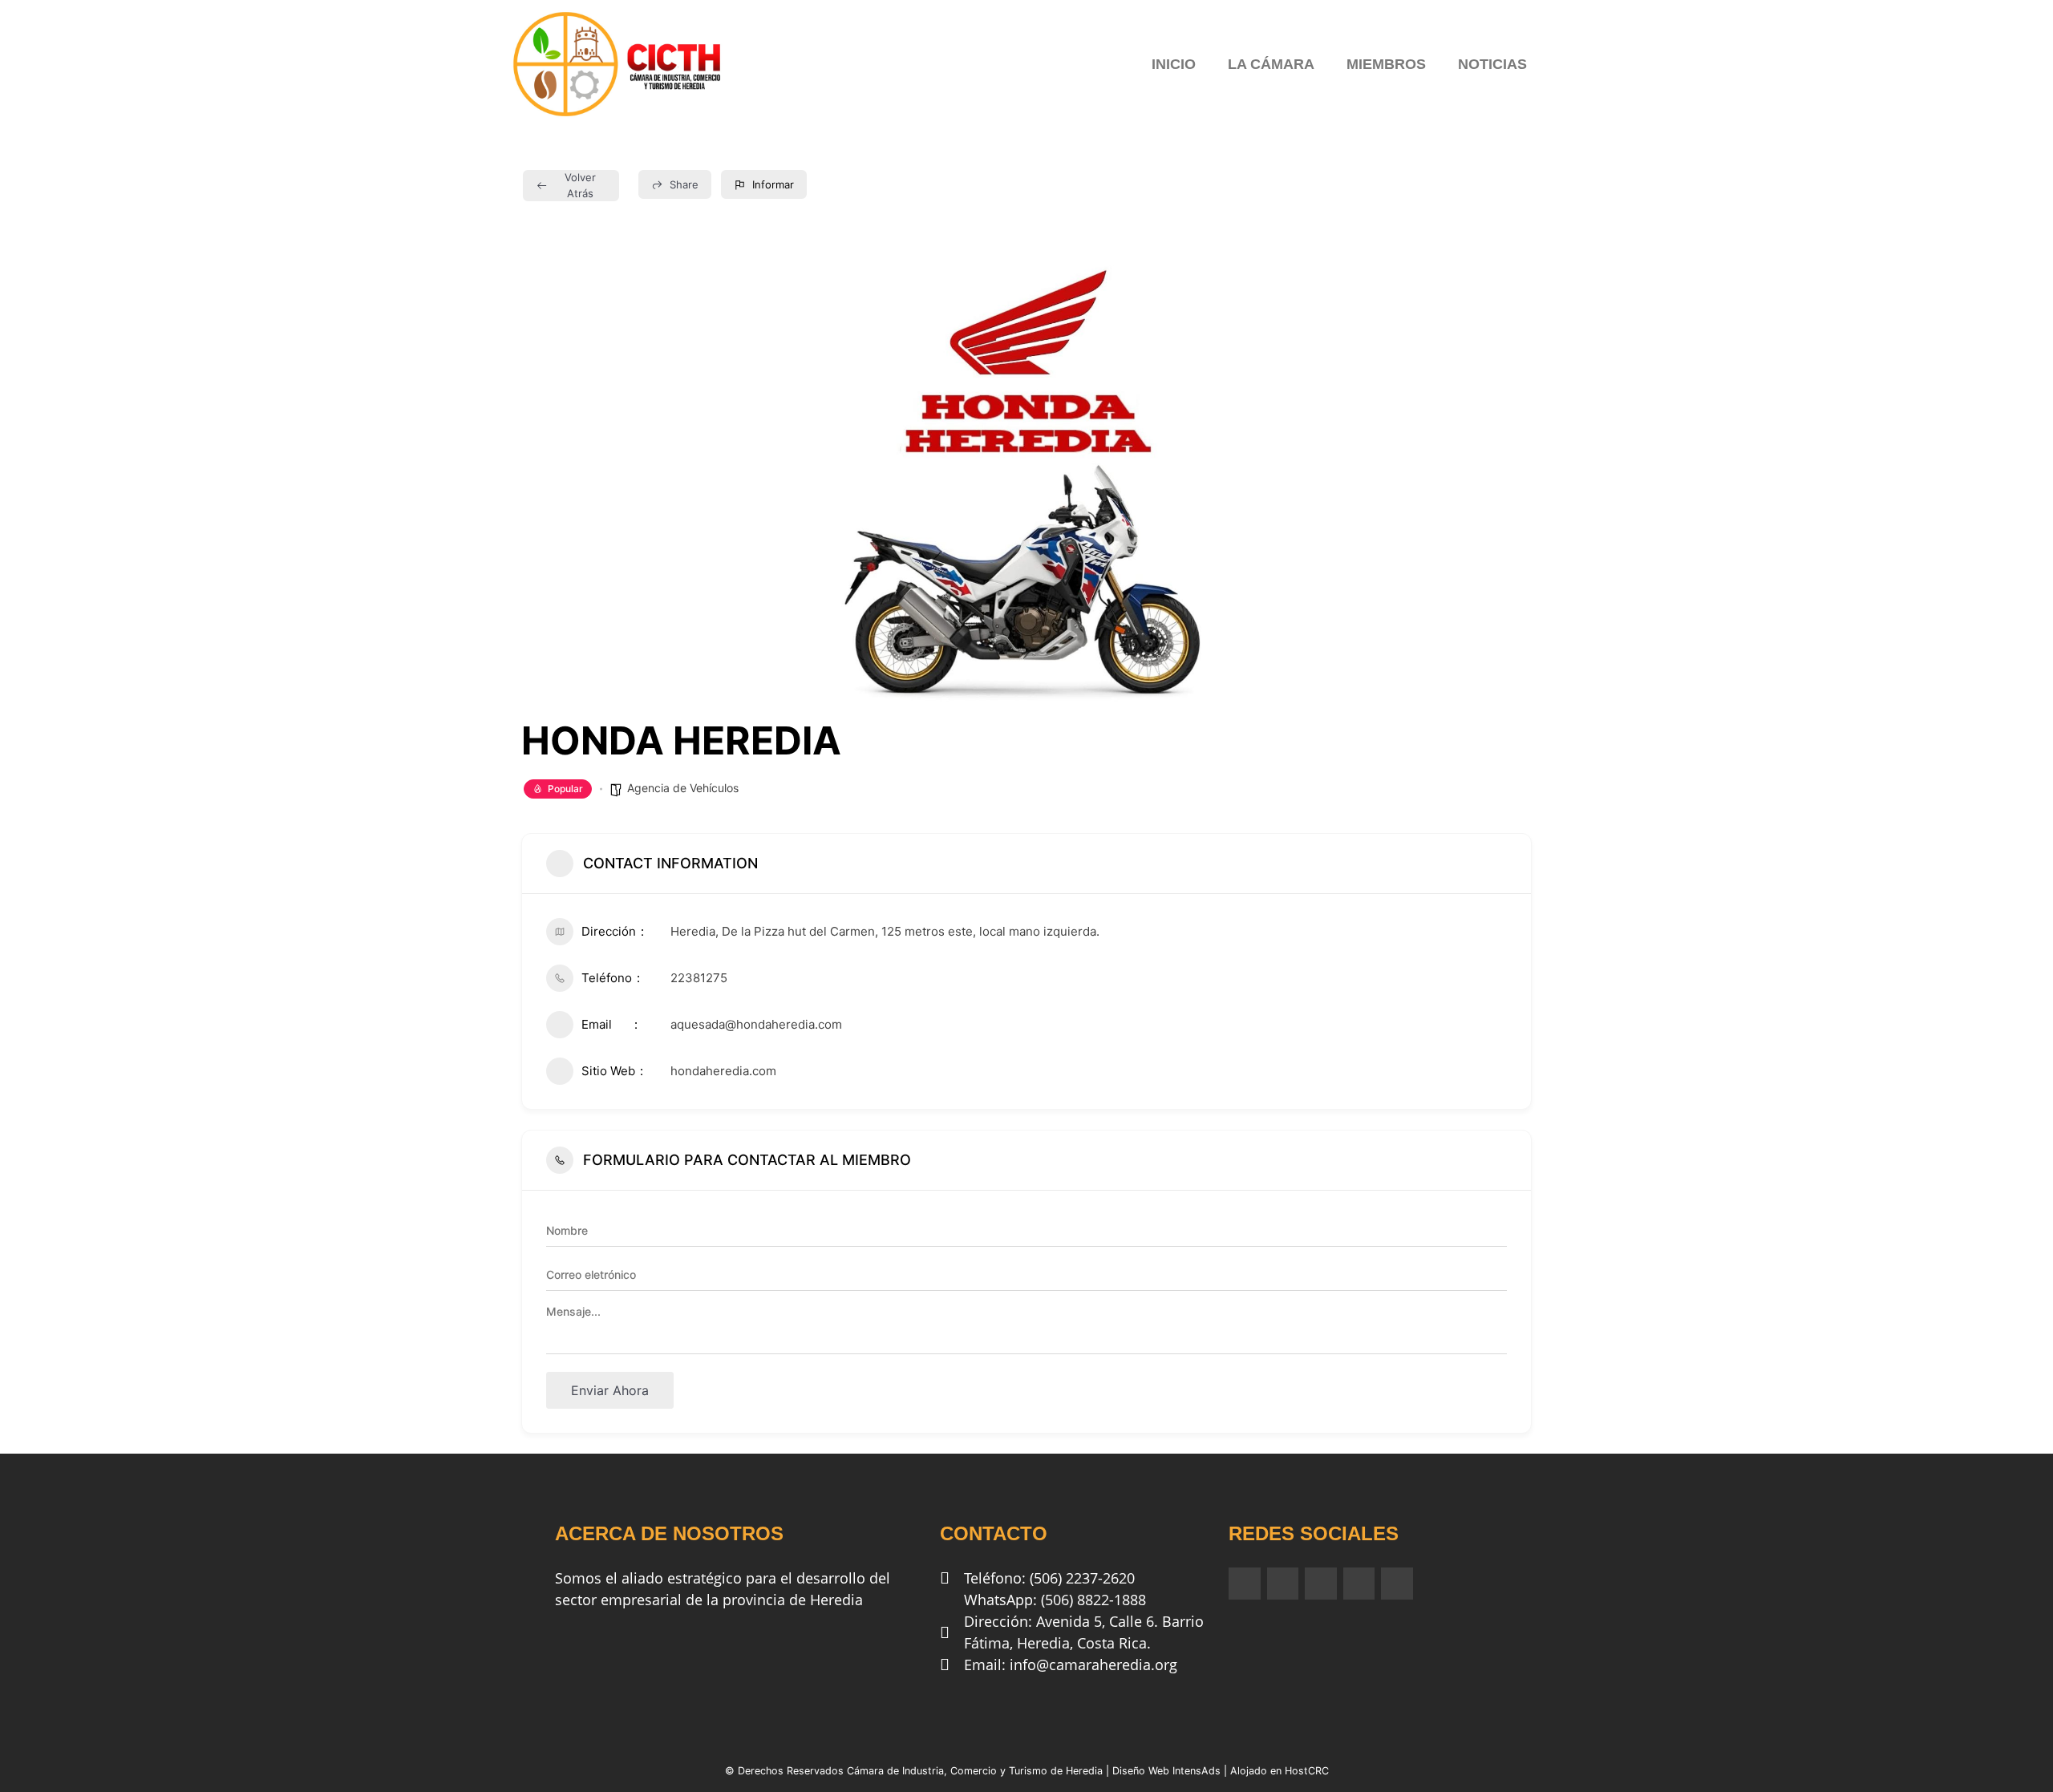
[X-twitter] (1359, 1584)
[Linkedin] (1321, 1584)
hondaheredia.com (723, 1071)
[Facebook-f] (1245, 1584)
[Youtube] (1397, 1584)
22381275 (699, 978)
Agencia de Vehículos (683, 788)
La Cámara (1271, 64)
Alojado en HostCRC (1280, 1771)
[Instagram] (1283, 1584)
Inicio (1174, 64)
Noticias (1492, 64)
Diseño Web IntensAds (1166, 1771)
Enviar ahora (610, 1390)
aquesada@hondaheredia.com (756, 1024)
